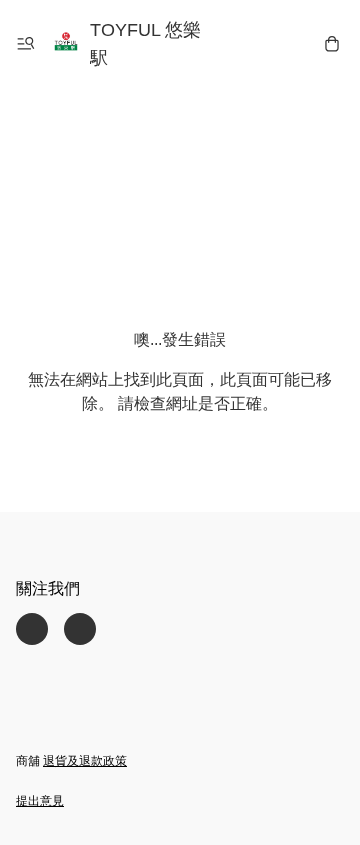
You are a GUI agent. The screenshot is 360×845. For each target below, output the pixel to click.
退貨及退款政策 (85, 761)
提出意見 (40, 801)
